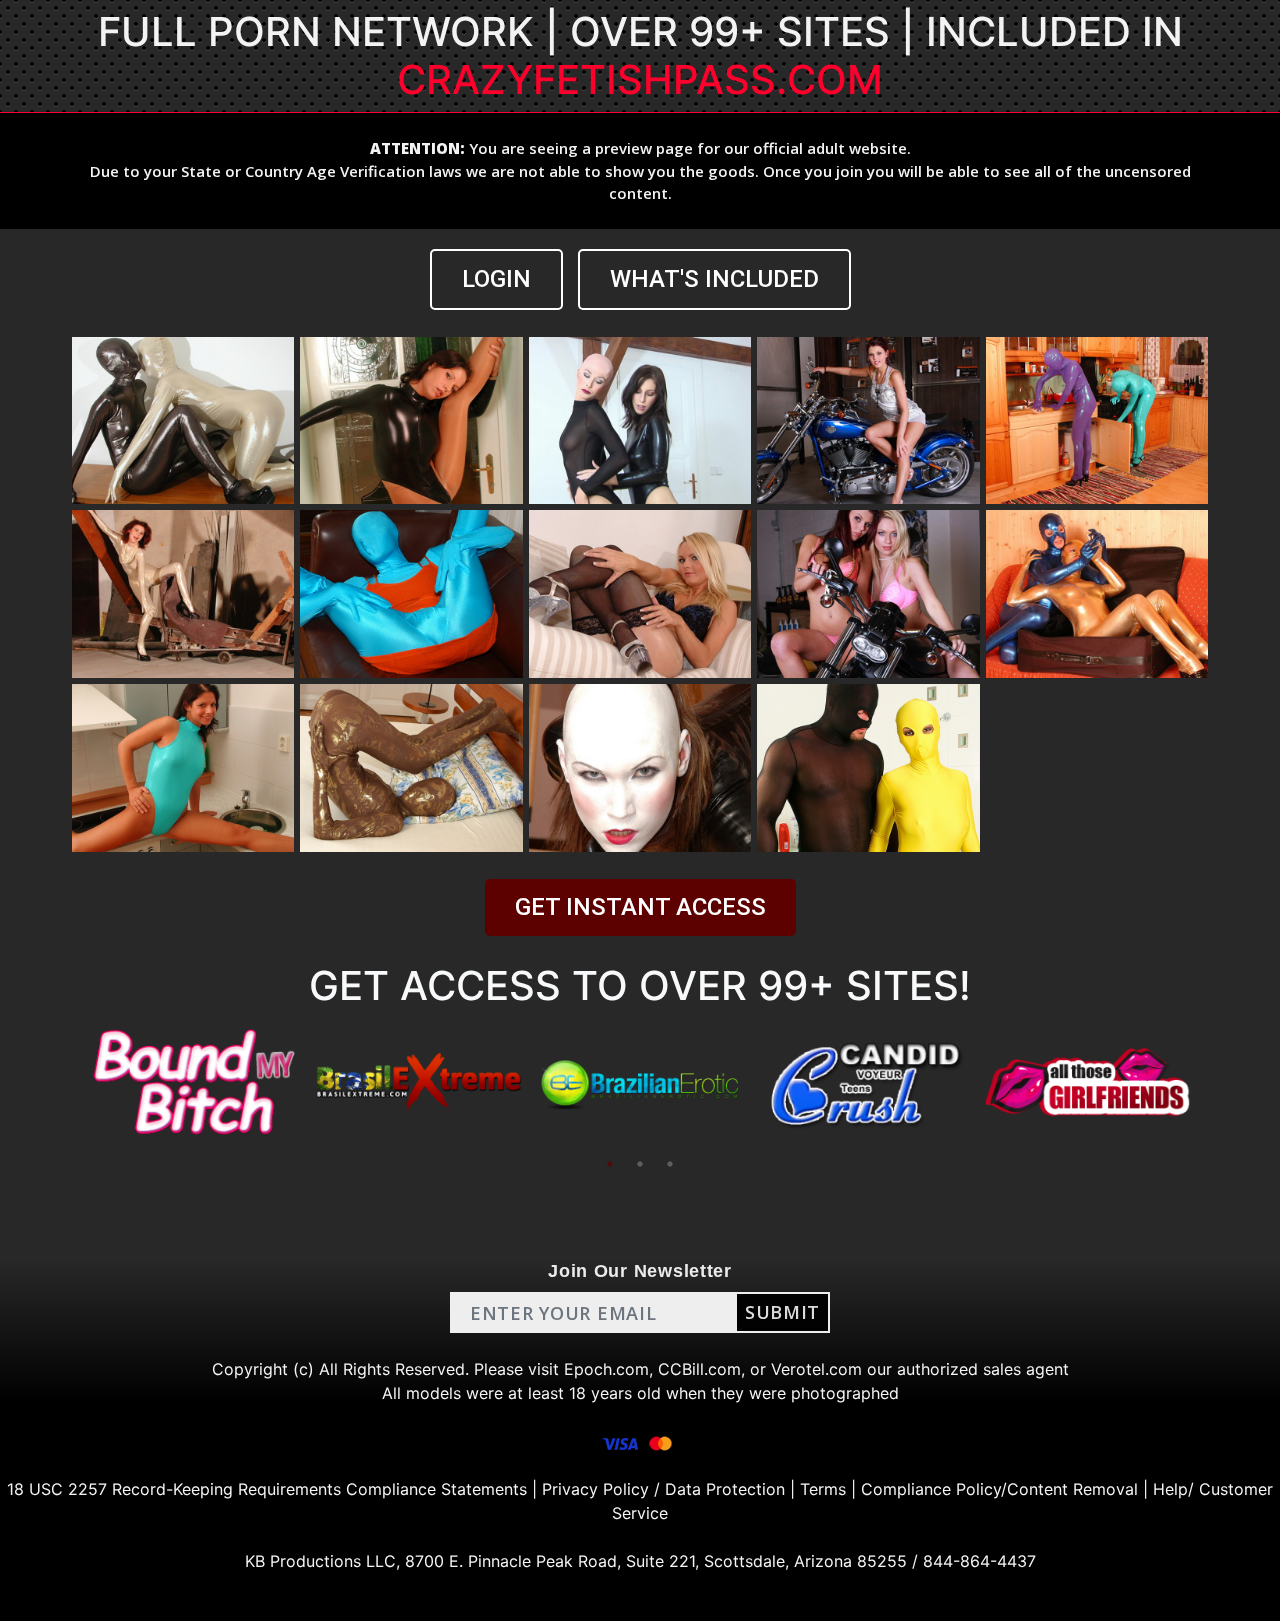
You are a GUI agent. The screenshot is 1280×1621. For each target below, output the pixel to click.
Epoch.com (606, 1369)
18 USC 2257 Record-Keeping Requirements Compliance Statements (267, 1489)
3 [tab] (670, 1164)
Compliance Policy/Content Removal (999, 1489)
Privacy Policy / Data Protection (663, 1489)
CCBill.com (699, 1369)
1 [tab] (610, 1164)
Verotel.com (816, 1369)
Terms (823, 1489)
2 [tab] (640, 1164)
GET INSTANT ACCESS (640, 907)
